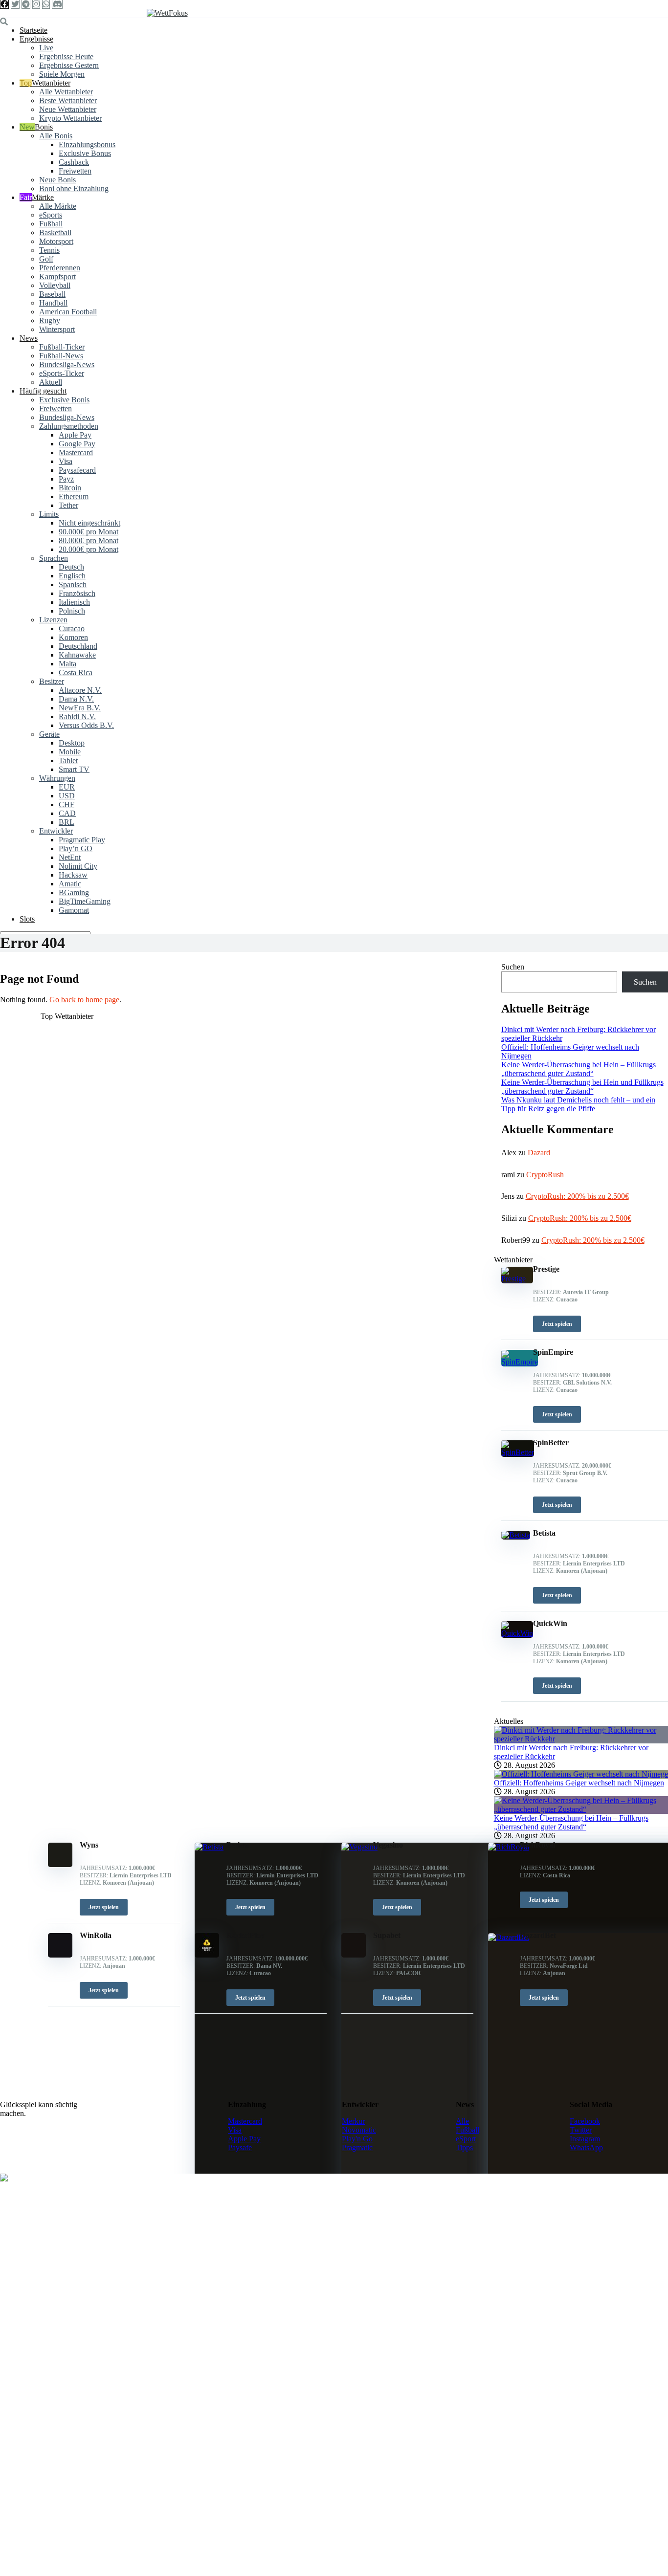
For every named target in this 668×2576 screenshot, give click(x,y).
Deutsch (71, 567)
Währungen (57, 778)
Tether (68, 505)
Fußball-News (61, 356)
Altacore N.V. (80, 690)
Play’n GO (76, 848)
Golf (46, 259)
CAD (67, 813)
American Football (68, 312)
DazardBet (538, 1935)
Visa (66, 461)
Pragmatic (357, 2147)
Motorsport (56, 241)
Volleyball (55, 285)
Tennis (49, 250)
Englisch (72, 576)
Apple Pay (75, 435)
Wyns (89, 1845)
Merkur (353, 2121)
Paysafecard (77, 470)
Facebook (585, 2121)
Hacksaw (73, 875)
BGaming (74, 892)
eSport (466, 2139)
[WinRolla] (60, 1955)
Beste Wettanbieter (68, 100)
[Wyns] (60, 1864)
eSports (51, 215)
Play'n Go (357, 2139)
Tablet (68, 760)
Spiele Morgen (62, 74)
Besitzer (52, 681)
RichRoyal (537, 1845)
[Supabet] (354, 1955)
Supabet (387, 1935)
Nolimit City (78, 866)
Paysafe (240, 2147)
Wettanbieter (51, 83)
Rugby (50, 320)
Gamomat (74, 910)
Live (46, 48)
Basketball (55, 232)
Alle (462, 2121)
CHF (67, 804)
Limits (49, 514)
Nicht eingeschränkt (89, 523)
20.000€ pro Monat (89, 549)
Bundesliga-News (67, 364)
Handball (53, 303)
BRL (67, 822)
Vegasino (388, 1845)
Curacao (72, 628)
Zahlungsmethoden (69, 426)
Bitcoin (70, 488)
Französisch (77, 593)
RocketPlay (245, 1935)
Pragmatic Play (82, 840)
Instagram (585, 2139)
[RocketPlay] (207, 1955)
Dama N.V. (76, 699)
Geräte (49, 734)
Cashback (74, 162)
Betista (238, 1845)
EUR (67, 787)
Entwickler (56, 831)
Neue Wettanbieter (68, 109)
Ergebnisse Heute (66, 56)
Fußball (51, 224)
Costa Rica (76, 672)
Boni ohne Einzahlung (74, 188)
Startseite (33, 30)
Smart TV (74, 769)
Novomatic (359, 2130)
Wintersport (57, 329)
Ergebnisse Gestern (69, 65)
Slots (27, 919)
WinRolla (96, 1935)
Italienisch (74, 602)
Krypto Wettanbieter (70, 118)
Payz (66, 479)
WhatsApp (586, 2147)
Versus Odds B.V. (86, 725)
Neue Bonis (57, 180)
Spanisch (73, 584)
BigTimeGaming (85, 901)
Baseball (52, 294)
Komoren (73, 637)
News (29, 338)
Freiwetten (75, 171)
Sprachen (54, 558)
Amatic (70, 884)
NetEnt (70, 857)
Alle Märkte (58, 206)
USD (67, 796)
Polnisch (72, 611)
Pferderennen (60, 268)
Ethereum (74, 496)
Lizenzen (53, 620)
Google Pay (77, 444)
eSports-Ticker (62, 373)
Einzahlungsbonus (87, 144)
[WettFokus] (167, 13)
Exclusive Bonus (85, 153)
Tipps (464, 2147)
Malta (67, 664)
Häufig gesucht (43, 391)
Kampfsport (57, 276)
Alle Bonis (56, 136)
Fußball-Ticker (62, 347)
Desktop (72, 743)
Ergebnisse (36, 39)
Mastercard (76, 452)
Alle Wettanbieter (66, 92)
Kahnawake (77, 655)
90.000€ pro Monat (89, 532)
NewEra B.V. (80, 708)
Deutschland (78, 646)
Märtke (43, 197)
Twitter (581, 2130)
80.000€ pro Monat (89, 540)
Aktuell (51, 382)
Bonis (44, 127)
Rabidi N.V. (77, 716)
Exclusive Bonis (64, 400)
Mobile (70, 752)
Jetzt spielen (104, 1907)
